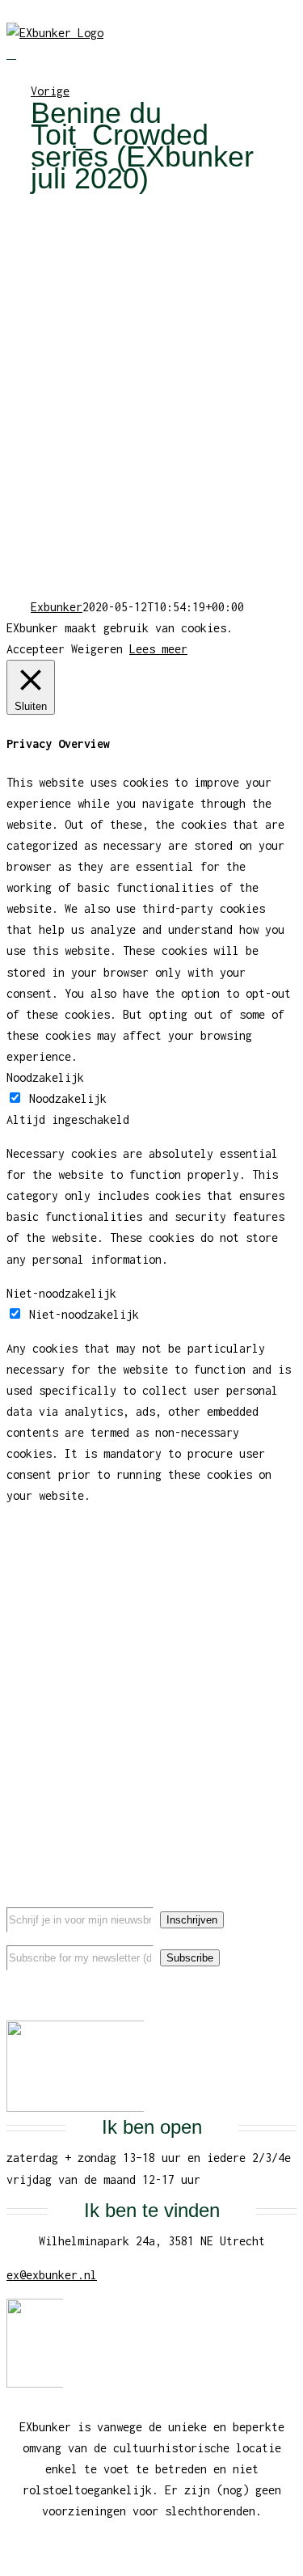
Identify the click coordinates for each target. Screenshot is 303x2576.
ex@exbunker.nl (52, 2275)
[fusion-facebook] (126, 1994)
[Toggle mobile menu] (11, 54)
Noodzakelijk (68, 1098)
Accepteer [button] (36, 649)
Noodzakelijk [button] (45, 1077)
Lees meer (158, 649)
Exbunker (57, 607)
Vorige (50, 91)
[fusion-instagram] (178, 1994)
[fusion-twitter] (152, 1994)
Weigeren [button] (97, 649)
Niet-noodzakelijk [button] (61, 1293)
